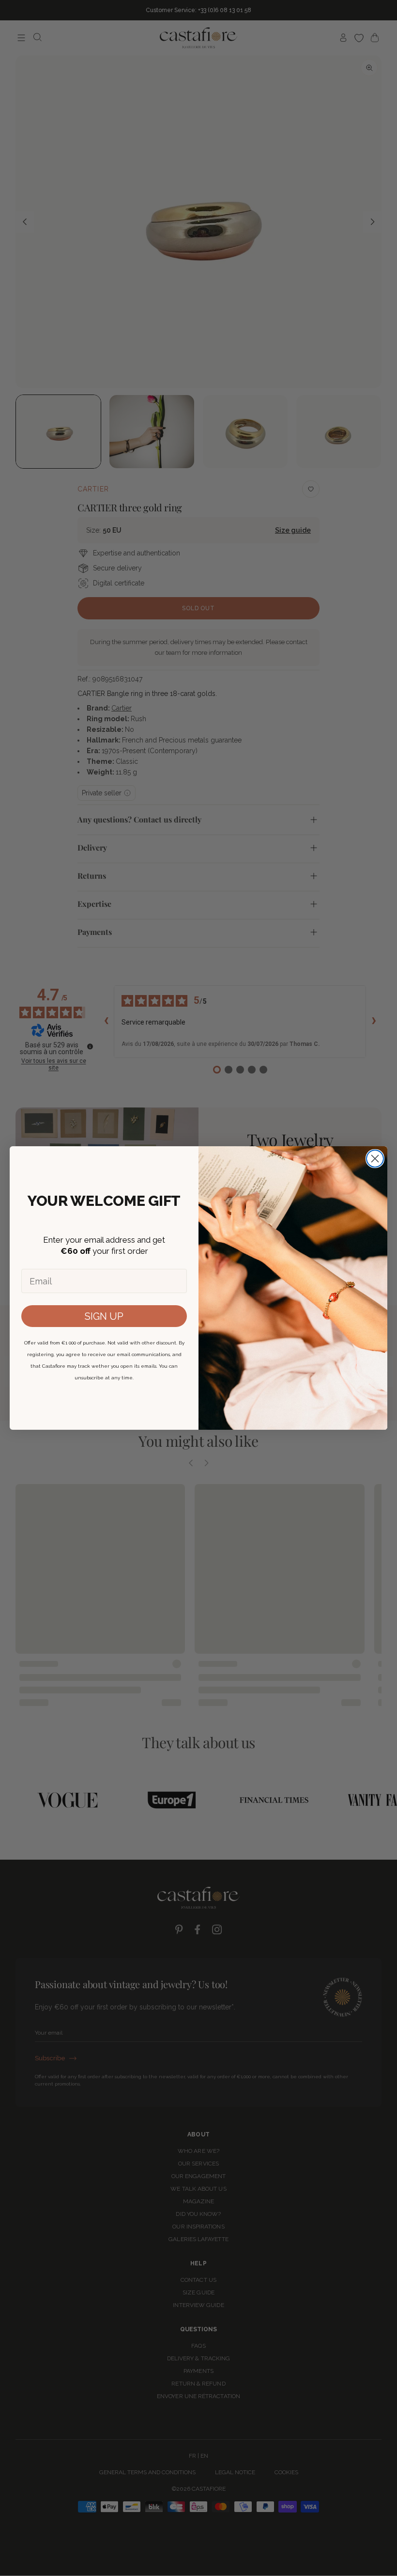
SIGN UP (104, 1316)
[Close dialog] (375, 1159)
